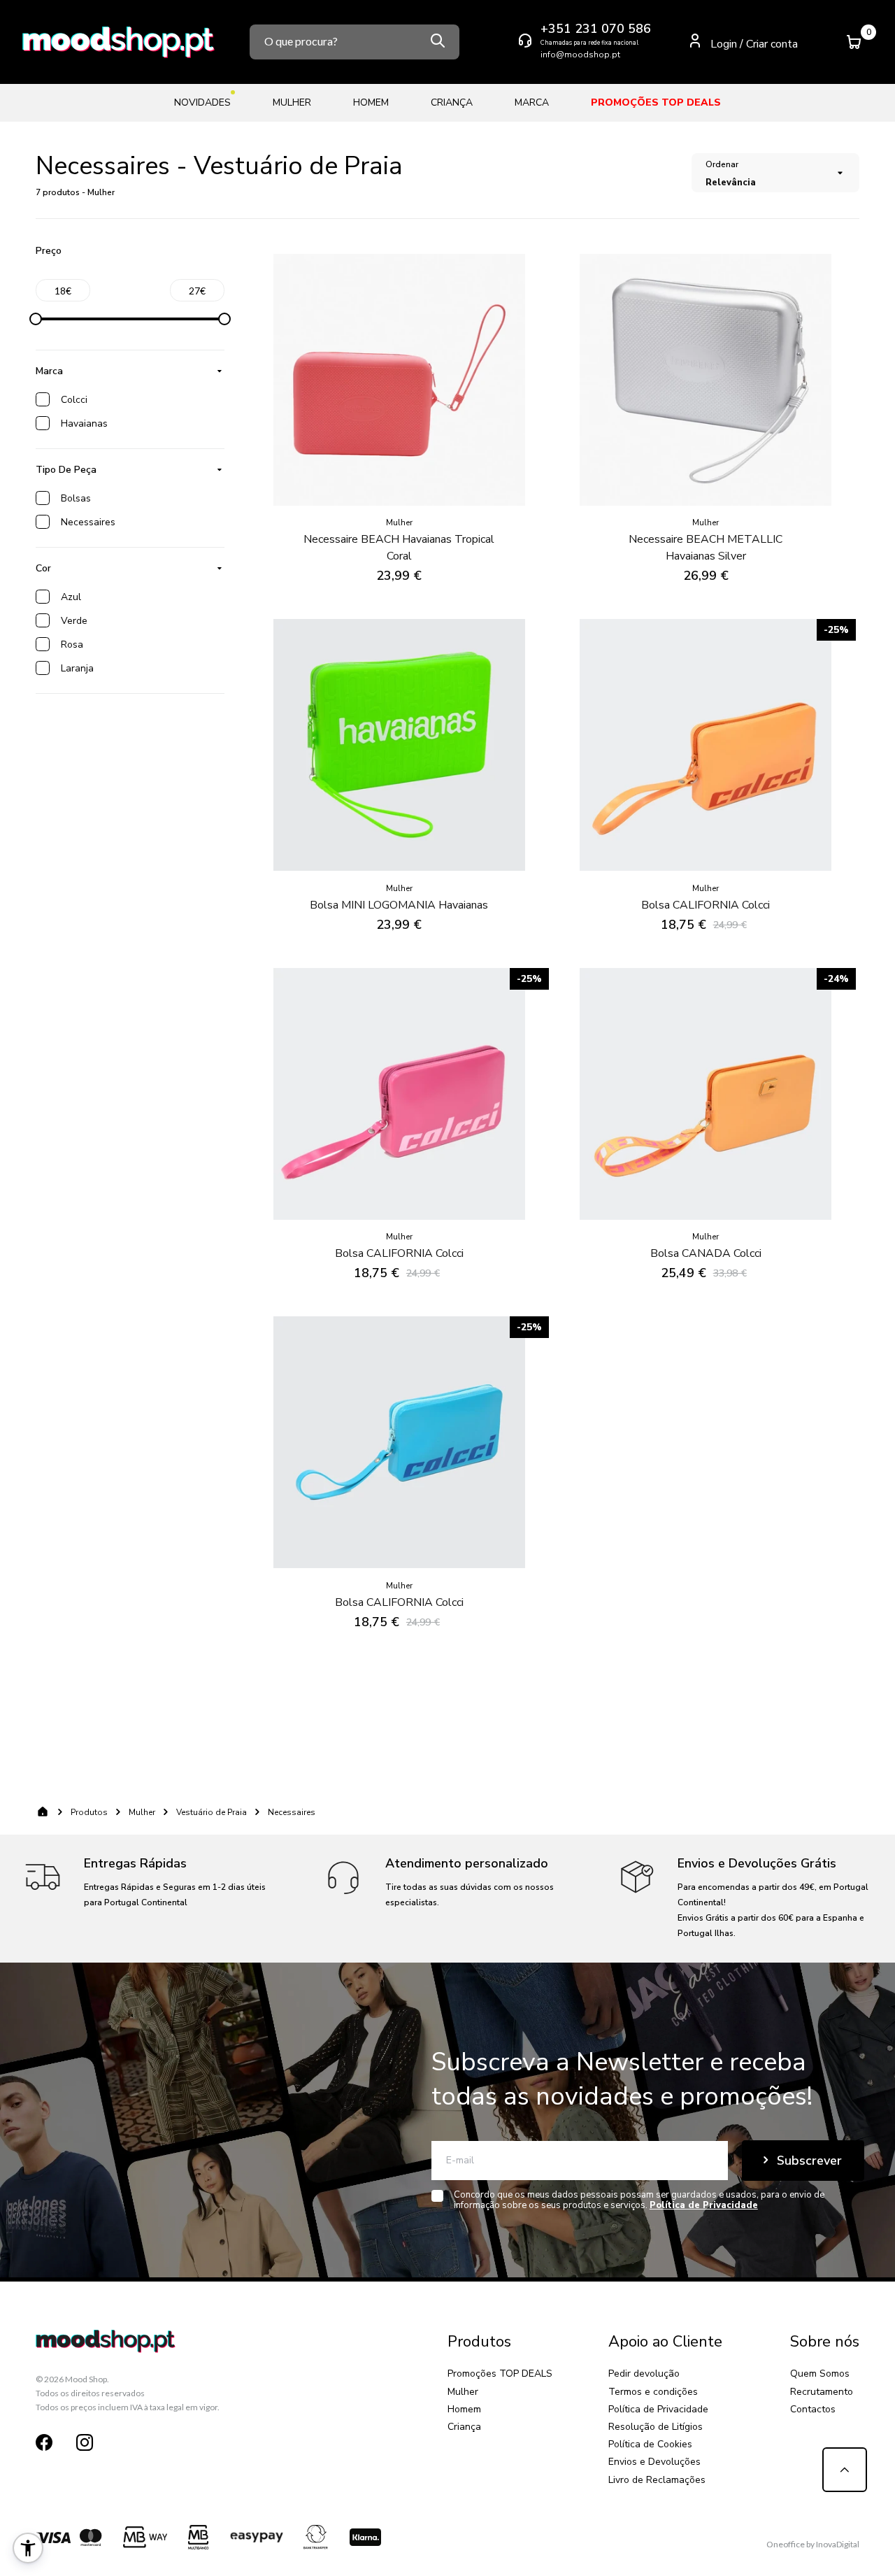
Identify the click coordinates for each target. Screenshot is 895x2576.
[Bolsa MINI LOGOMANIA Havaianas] (399, 745)
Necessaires (88, 522)
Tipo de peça (66, 470)
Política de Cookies (650, 2444)
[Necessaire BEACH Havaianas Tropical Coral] (399, 380)
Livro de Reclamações (657, 2480)
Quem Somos (820, 2374)
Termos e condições (653, 2392)
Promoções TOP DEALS (500, 2374)
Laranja (77, 668)
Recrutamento (822, 2392)
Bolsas (76, 498)
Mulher (142, 1812)
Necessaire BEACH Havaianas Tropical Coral (399, 548)
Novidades (202, 102)
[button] (28, 2548)
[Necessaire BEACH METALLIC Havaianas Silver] (706, 380)
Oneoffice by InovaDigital (813, 2544)
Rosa (72, 645)
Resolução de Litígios (656, 2427)
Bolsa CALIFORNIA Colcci (706, 905)
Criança (464, 2427)
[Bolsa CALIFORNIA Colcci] (706, 745)
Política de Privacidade (658, 2409)
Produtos (89, 1812)
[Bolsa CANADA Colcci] (706, 1094)
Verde (74, 621)
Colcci (74, 400)
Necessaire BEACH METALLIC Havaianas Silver (706, 548)
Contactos (813, 2409)
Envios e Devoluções (654, 2462)
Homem (464, 2409)
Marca (49, 371)
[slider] (36, 319)
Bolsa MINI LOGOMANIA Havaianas (399, 905)
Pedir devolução (644, 2374)
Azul (71, 597)
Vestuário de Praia (212, 1812)
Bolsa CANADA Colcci (706, 1253)
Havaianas (84, 424)
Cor (43, 568)
